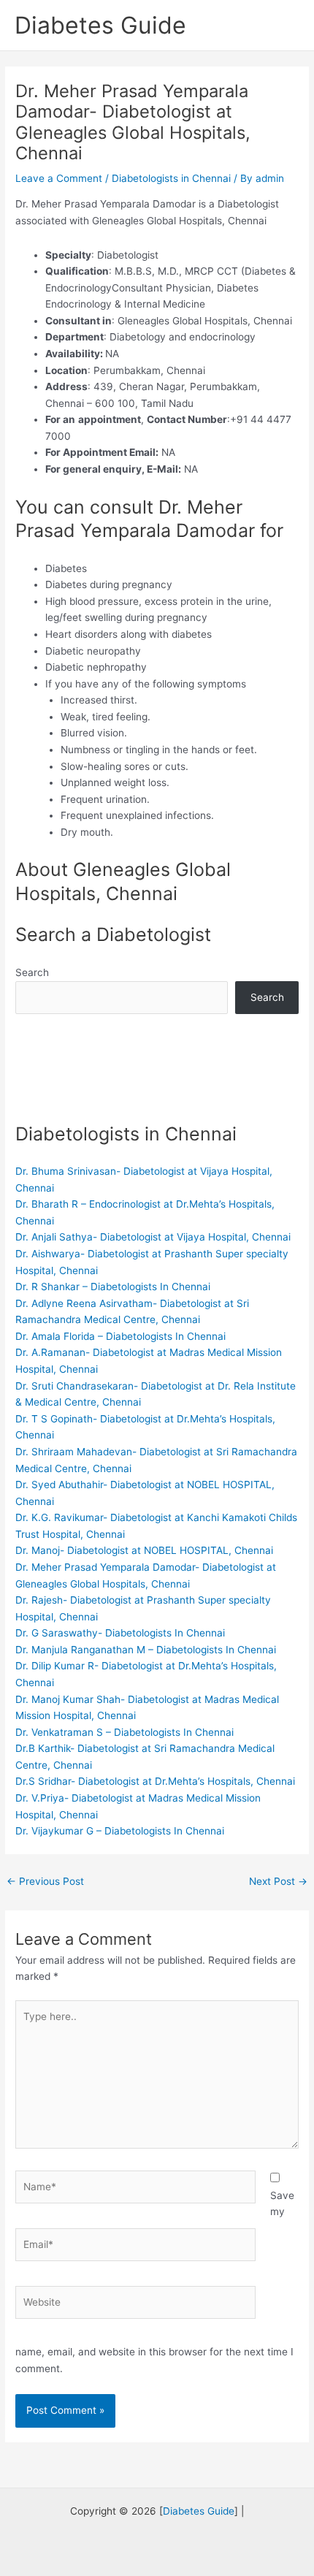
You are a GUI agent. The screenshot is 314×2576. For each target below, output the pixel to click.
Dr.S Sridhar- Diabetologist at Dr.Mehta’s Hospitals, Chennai (155, 1781)
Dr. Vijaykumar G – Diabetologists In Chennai (120, 1831)
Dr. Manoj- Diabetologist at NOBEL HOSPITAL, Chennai (144, 1550)
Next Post (278, 1881)
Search (32, 972)
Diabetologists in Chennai (171, 178)
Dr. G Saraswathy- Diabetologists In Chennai (120, 1633)
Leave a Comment (59, 178)
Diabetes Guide (100, 25)
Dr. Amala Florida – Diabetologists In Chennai (120, 1336)
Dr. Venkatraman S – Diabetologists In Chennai (125, 1732)
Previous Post (45, 1881)
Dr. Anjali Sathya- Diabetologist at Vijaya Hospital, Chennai (153, 1237)
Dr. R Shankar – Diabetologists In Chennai (113, 1287)
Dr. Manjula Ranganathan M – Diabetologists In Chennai (146, 1650)
